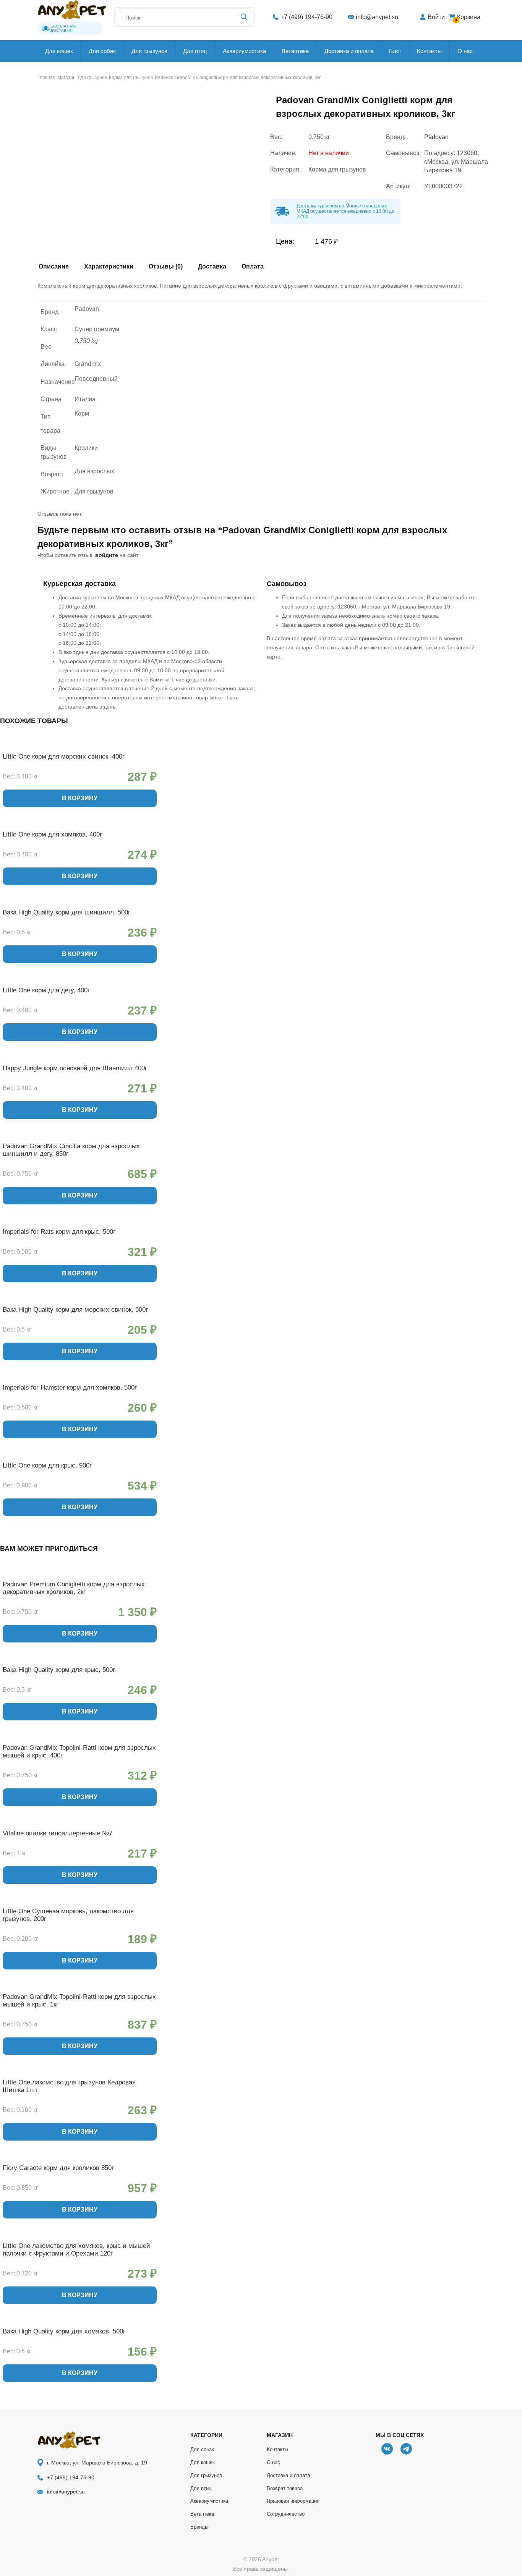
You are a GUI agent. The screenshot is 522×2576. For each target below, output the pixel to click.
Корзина (468, 18)
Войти (436, 17)
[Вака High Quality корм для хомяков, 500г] (80, 2322)
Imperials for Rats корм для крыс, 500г (59, 1232)
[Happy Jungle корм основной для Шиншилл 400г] (80, 1059)
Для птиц (195, 51)
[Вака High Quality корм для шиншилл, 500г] (80, 903)
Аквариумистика (244, 51)
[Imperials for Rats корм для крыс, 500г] (80, 1223)
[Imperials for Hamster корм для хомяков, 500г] (80, 1379)
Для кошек (59, 51)
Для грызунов (149, 51)
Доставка (212, 267)
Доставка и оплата (349, 51)
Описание (54, 267)
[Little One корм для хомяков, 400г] (80, 825)
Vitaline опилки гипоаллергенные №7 (58, 1833)
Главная (46, 78)
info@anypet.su (377, 17)
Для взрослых (94, 471)
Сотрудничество (286, 2514)
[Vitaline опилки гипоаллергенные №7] (80, 1824)
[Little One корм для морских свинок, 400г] (80, 748)
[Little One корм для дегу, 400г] (80, 981)
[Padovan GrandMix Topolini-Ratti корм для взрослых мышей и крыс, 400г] (80, 1739)
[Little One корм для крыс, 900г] (80, 1456)
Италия (85, 399)
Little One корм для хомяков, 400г (52, 834)
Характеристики (109, 267)
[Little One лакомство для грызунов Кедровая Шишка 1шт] (80, 2073)
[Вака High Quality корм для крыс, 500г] (80, 1661)
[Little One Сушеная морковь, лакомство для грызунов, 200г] (80, 1902)
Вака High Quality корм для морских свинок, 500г (75, 1310)
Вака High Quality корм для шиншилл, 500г (66, 912)
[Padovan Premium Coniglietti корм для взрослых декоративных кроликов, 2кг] (80, 1575)
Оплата (253, 267)
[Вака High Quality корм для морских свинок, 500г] (80, 1301)
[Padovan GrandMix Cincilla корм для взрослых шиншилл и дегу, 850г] (80, 1137)
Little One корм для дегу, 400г (46, 990)
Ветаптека (295, 51)
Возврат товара (285, 2488)
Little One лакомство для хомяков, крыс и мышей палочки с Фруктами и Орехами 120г (76, 2250)
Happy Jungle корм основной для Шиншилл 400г (75, 1068)
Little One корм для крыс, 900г (47, 1465)
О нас (465, 51)
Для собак (102, 51)
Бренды (199, 2527)
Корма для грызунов (131, 78)
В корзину (80, 798)
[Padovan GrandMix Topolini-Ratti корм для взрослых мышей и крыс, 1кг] (80, 1988)
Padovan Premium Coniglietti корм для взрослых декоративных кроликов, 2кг (74, 1588)
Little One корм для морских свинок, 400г (64, 756)
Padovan (436, 137)
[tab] (57, 268)
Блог (395, 51)
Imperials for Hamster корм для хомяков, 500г (70, 1388)
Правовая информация (293, 2501)
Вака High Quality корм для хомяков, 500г (64, 2331)
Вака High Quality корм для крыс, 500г (59, 1670)
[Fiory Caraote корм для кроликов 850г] (80, 2159)
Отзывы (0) (166, 267)
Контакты (429, 51)
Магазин (66, 78)
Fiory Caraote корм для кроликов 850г (58, 2168)
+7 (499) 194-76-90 (306, 17)
